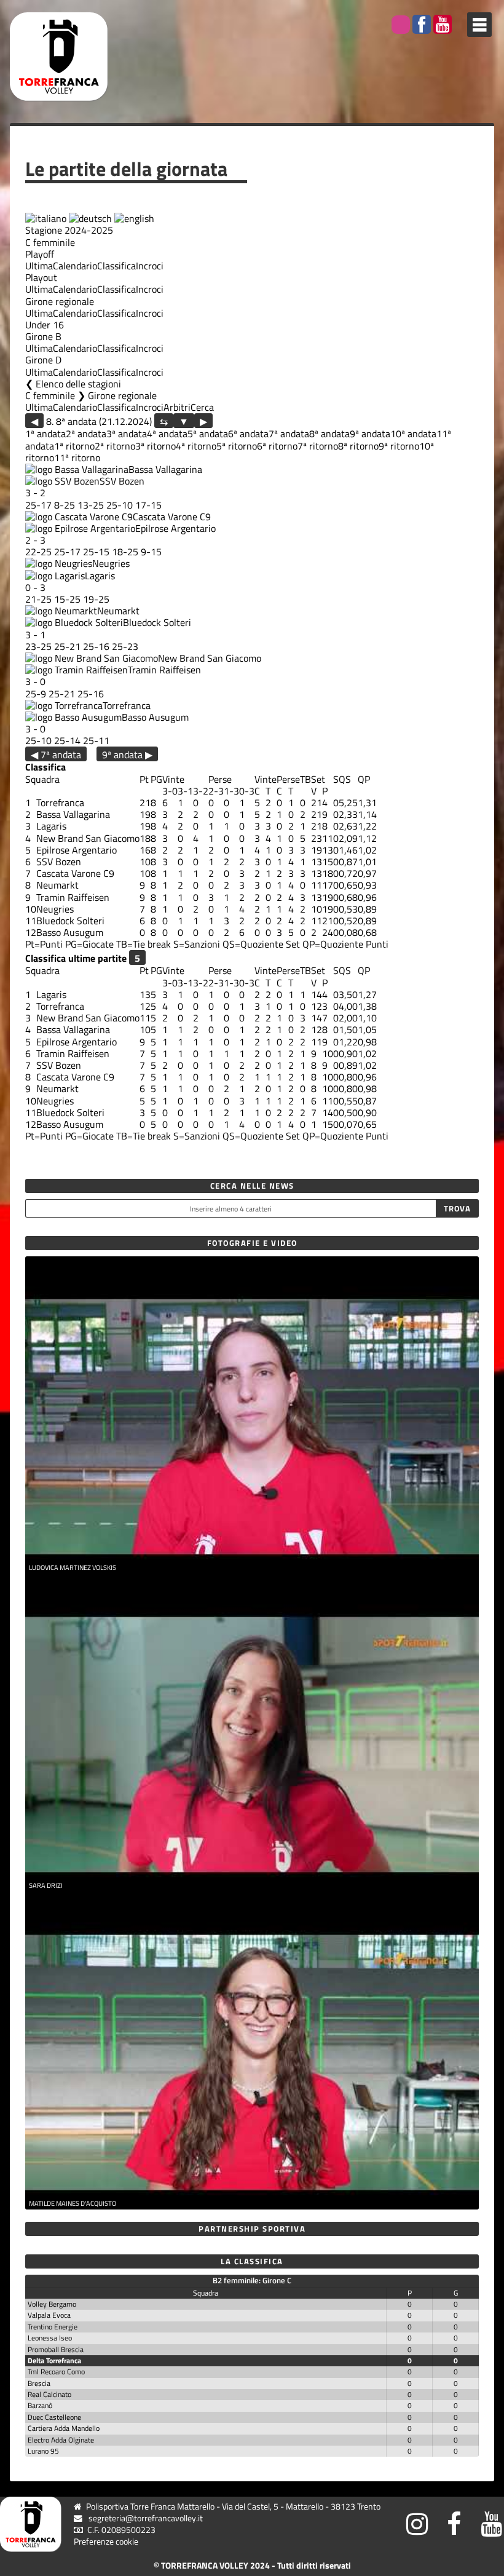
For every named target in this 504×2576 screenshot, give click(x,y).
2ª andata (86, 434)
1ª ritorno (74, 446)
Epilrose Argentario (175, 528)
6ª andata (248, 434)
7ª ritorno (318, 446)
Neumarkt (118, 611)
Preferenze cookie (106, 2542)
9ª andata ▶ (127, 754)
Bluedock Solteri (157, 622)
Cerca (202, 407)
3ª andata (127, 434)
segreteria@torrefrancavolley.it (146, 2518)
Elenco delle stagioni (78, 384)
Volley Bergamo (52, 2304)
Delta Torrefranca (54, 2360)
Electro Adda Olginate (61, 2440)
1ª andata (45, 434)
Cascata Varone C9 (172, 517)
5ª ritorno (237, 446)
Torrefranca (127, 705)
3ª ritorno (156, 446)
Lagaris (100, 576)
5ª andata (208, 434)
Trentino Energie (53, 2327)
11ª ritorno (77, 458)
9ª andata (370, 434)
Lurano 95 (43, 2451)
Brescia (39, 2383)
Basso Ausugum (155, 717)
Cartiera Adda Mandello (64, 2428)
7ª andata (289, 434)
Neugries (111, 563)
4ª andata (167, 434)
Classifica (116, 266)
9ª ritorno (399, 446)
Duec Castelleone (54, 2417)
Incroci (150, 266)
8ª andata (329, 434)
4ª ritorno (196, 446)
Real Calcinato (49, 2394)
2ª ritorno (115, 446)
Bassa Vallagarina (165, 469)
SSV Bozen (122, 481)
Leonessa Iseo (50, 2338)
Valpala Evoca (49, 2315)
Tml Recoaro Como (56, 2372)
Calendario (75, 266)
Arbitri (177, 407)
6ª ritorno (277, 446)
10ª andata (413, 434)
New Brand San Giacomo (210, 658)
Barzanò (40, 2405)
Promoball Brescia (56, 2349)
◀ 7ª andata (56, 754)
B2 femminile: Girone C (252, 2280)
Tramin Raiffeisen (164, 670)
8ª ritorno (358, 446)
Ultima (39, 266)
